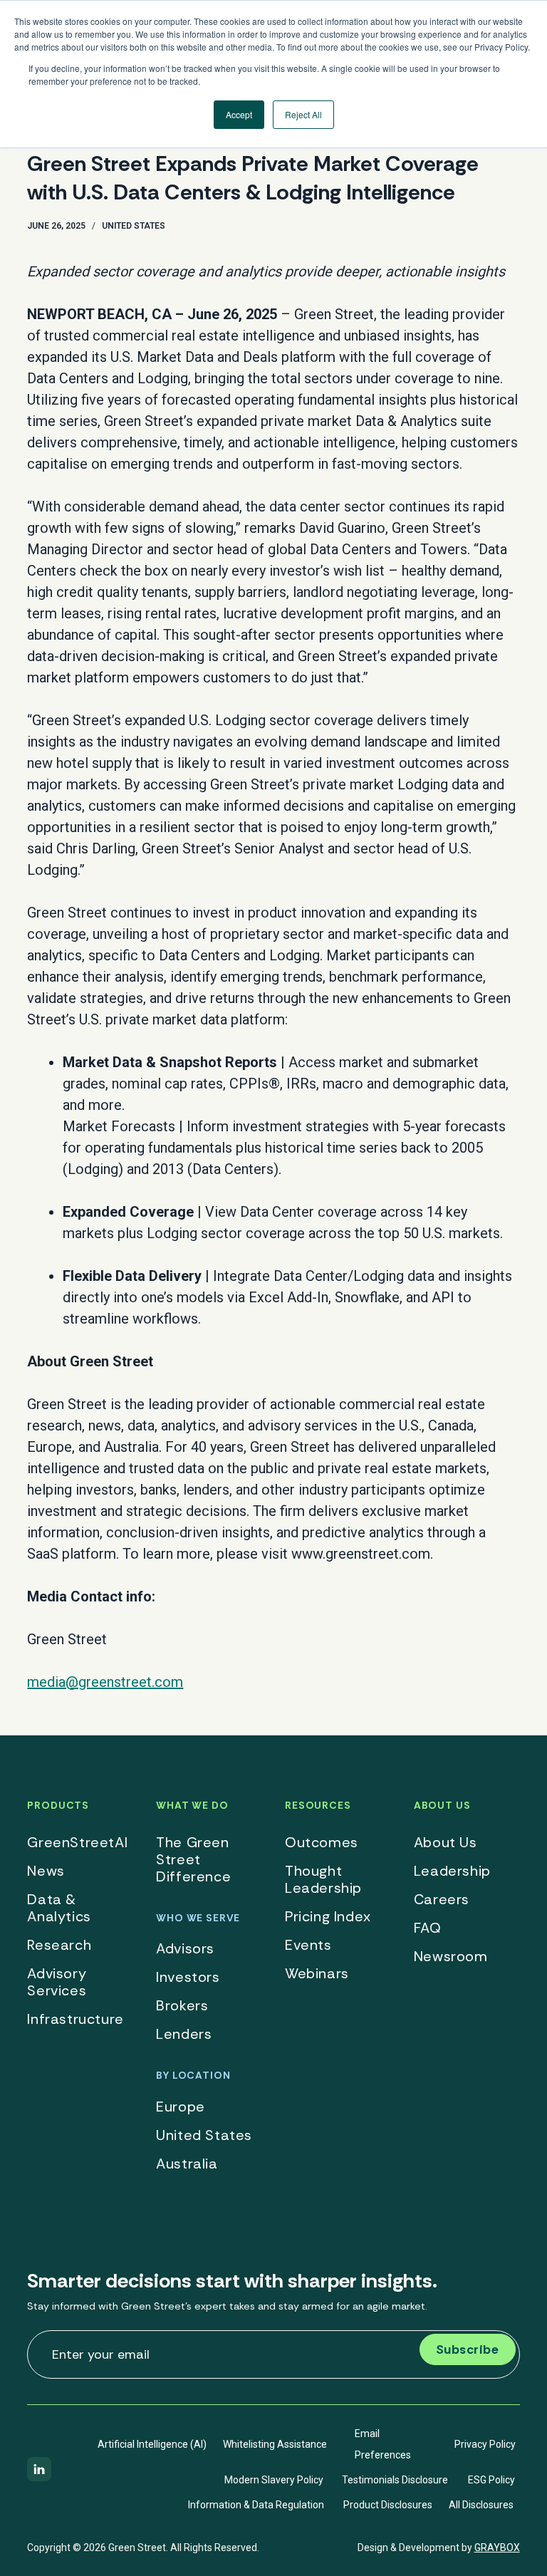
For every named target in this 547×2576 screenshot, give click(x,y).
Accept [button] (239, 114)
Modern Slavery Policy (274, 2480)
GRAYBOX (497, 2548)
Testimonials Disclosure (395, 2480)
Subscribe (468, 2349)
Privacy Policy (485, 2444)
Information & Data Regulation (256, 2505)
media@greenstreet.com (105, 1682)
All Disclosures (481, 2505)
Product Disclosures (388, 2505)
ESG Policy (491, 2480)
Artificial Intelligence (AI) (152, 2444)
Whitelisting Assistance (275, 2444)
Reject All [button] (303, 114)
